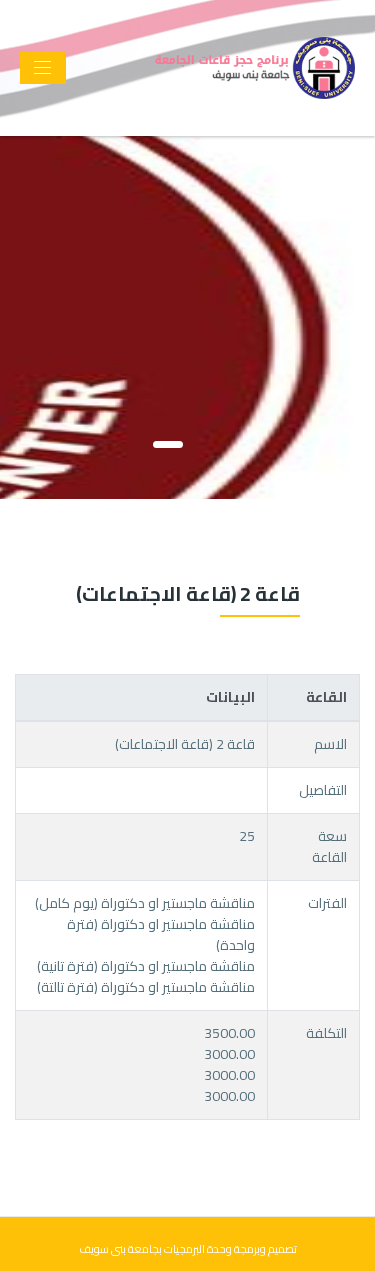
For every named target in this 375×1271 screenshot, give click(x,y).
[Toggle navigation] (43, 68)
